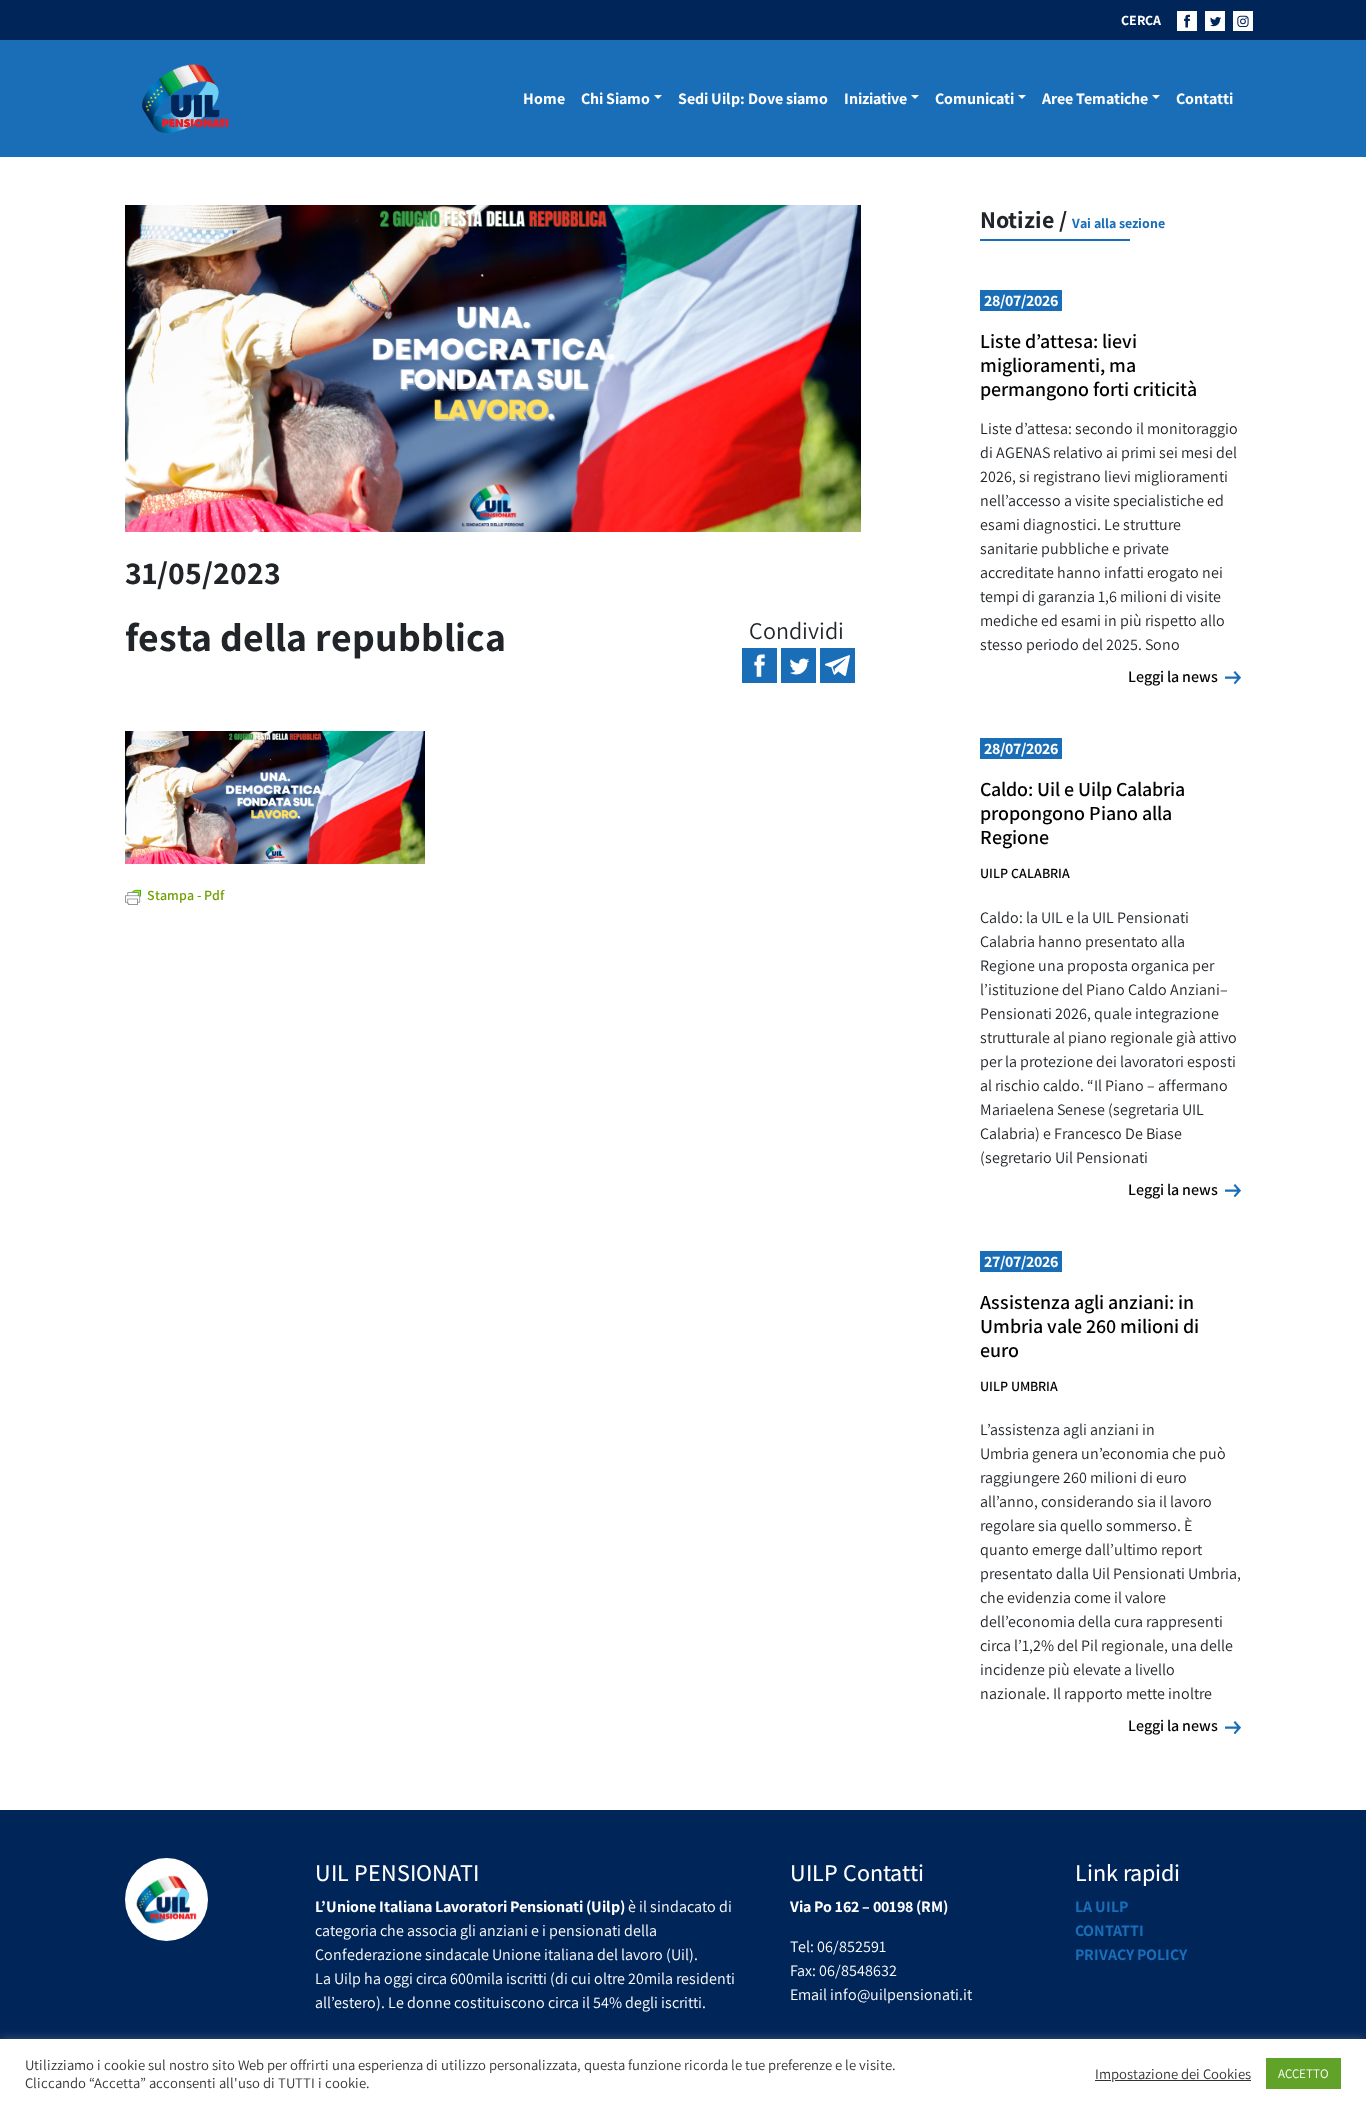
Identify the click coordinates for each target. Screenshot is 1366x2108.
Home (544, 98)
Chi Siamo (615, 98)
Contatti (1204, 98)
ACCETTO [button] (1303, 2073)
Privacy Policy (1131, 1954)
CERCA (1141, 20)
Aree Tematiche (1095, 98)
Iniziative (875, 98)
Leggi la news (1184, 676)
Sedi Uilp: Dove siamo (753, 98)
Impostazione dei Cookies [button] (1173, 2074)
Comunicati (974, 98)
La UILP (1101, 1906)
